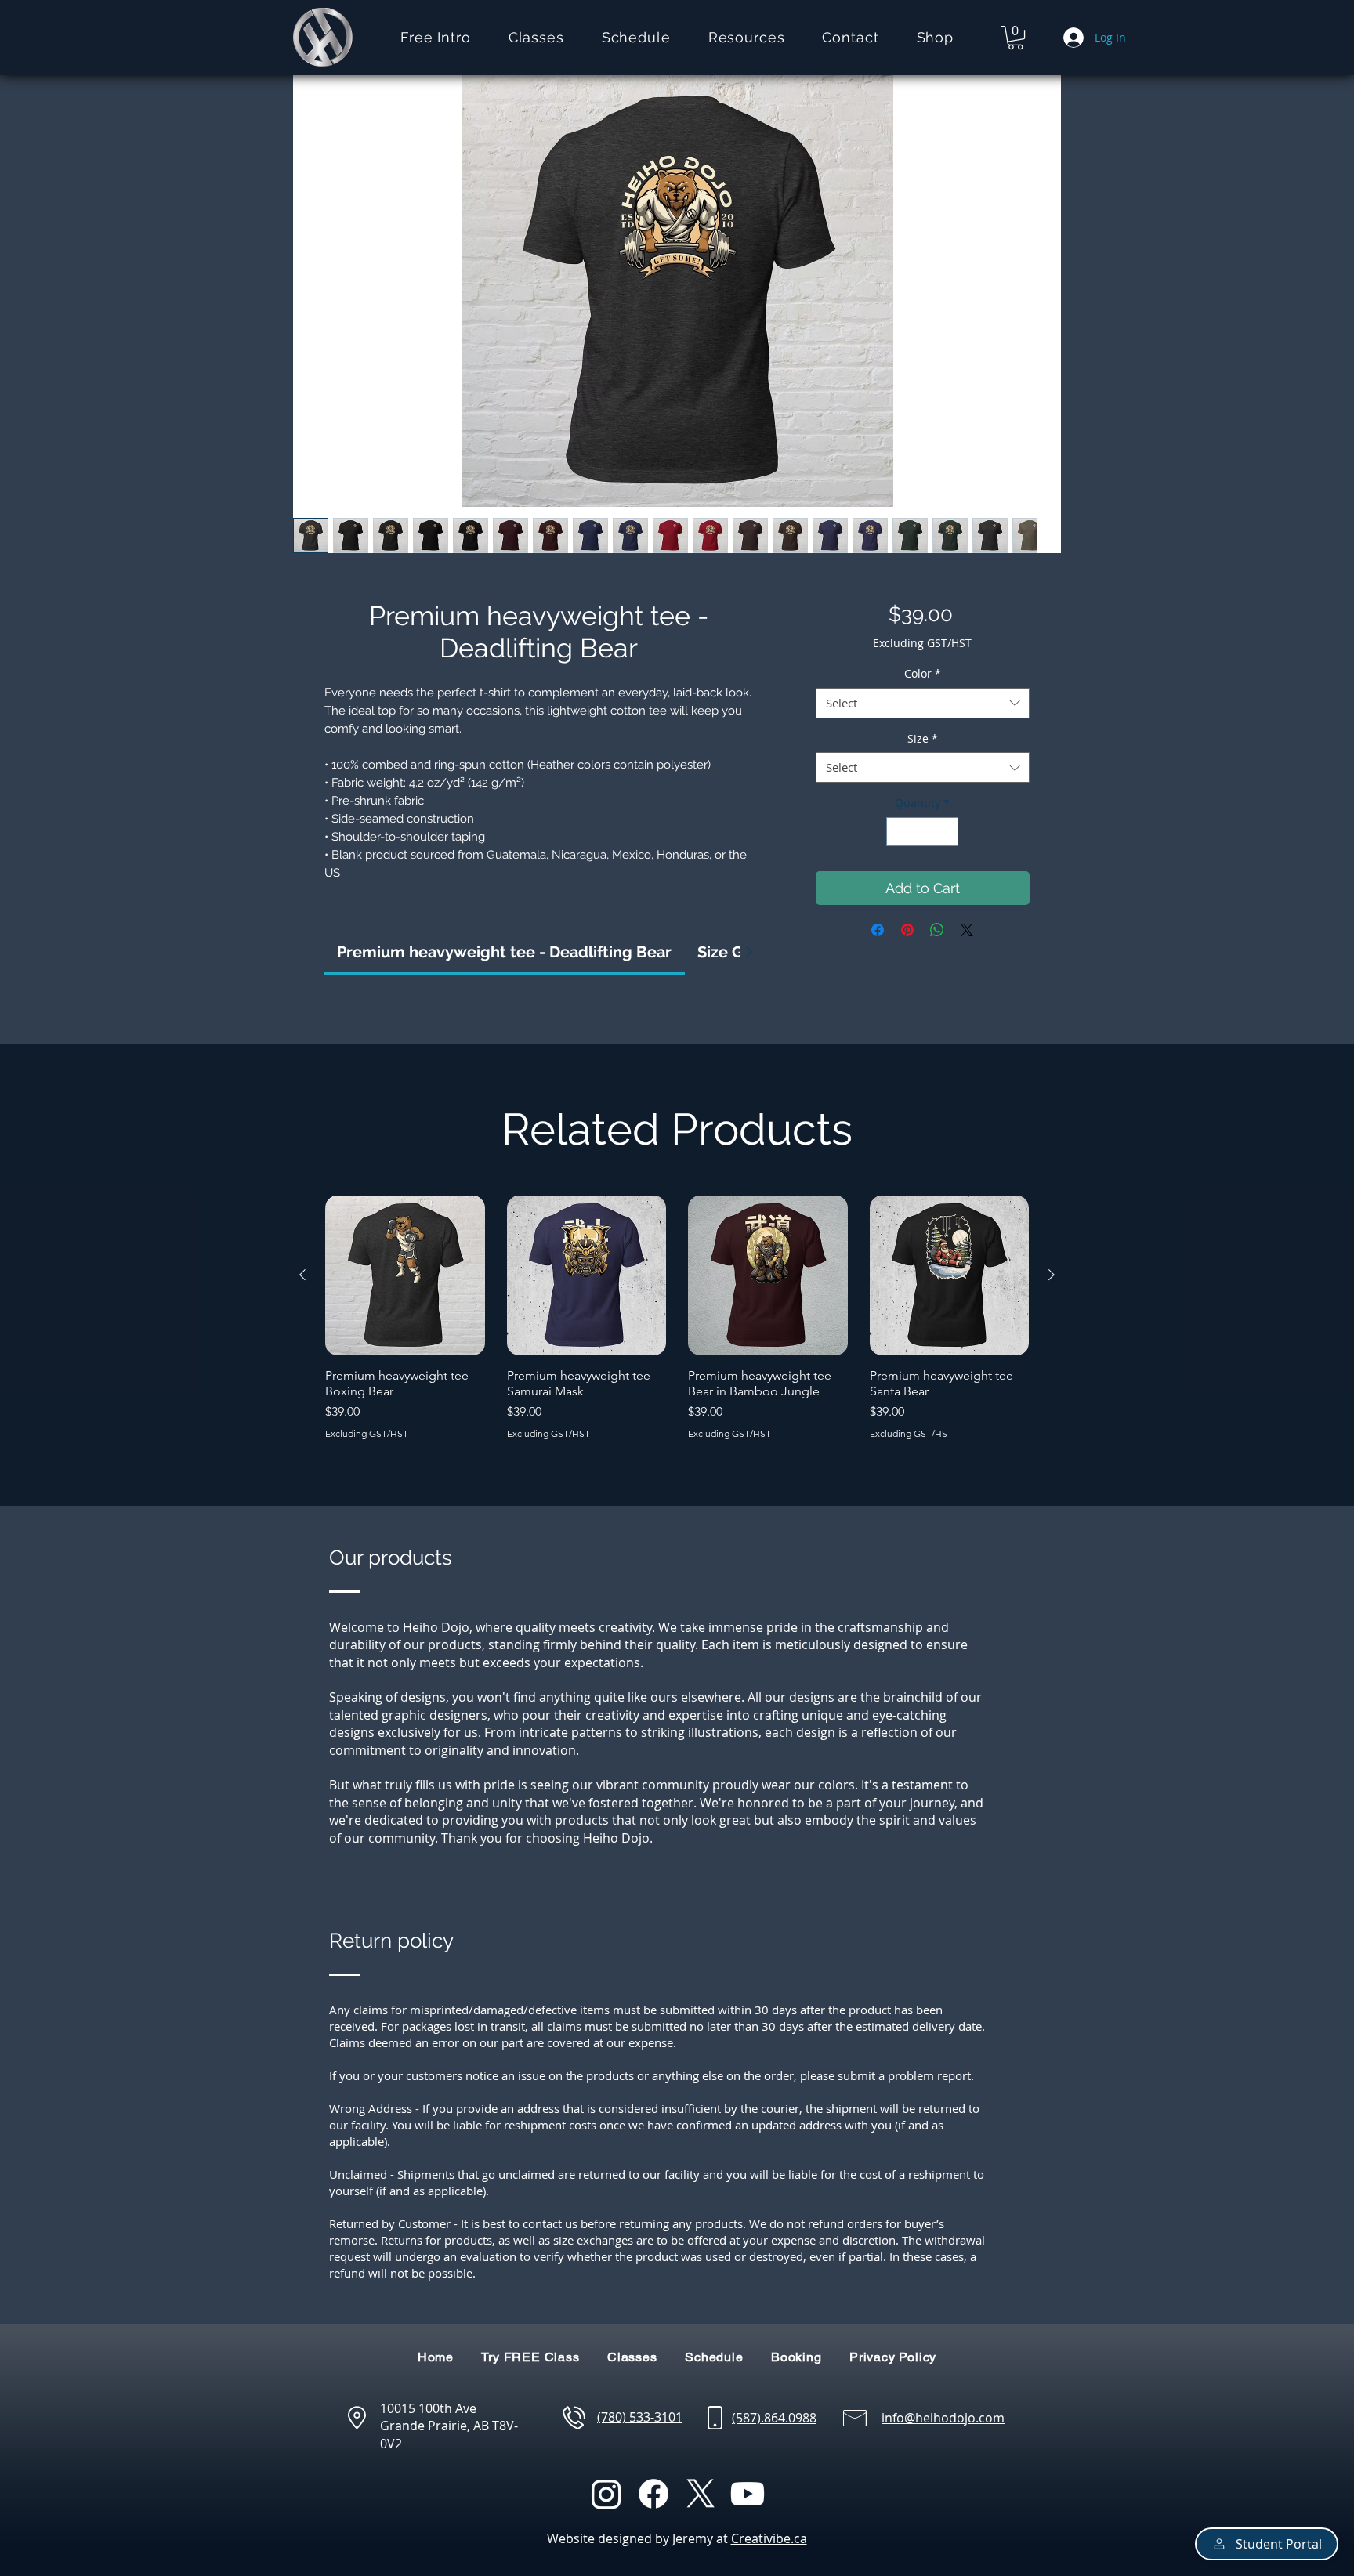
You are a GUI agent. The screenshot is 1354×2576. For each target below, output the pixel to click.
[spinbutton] (922, 832)
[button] (536, 37)
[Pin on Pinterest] (907, 930)
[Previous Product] (302, 1275)
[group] (677, 1317)
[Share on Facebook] (878, 930)
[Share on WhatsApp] (937, 930)
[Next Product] (1052, 1275)
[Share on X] (967, 930)
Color (923, 673)
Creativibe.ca (769, 2538)
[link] (504, 952)
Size (923, 738)
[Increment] (946, 832)
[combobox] (923, 703)
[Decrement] (898, 832)
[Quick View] (405, 1275)
